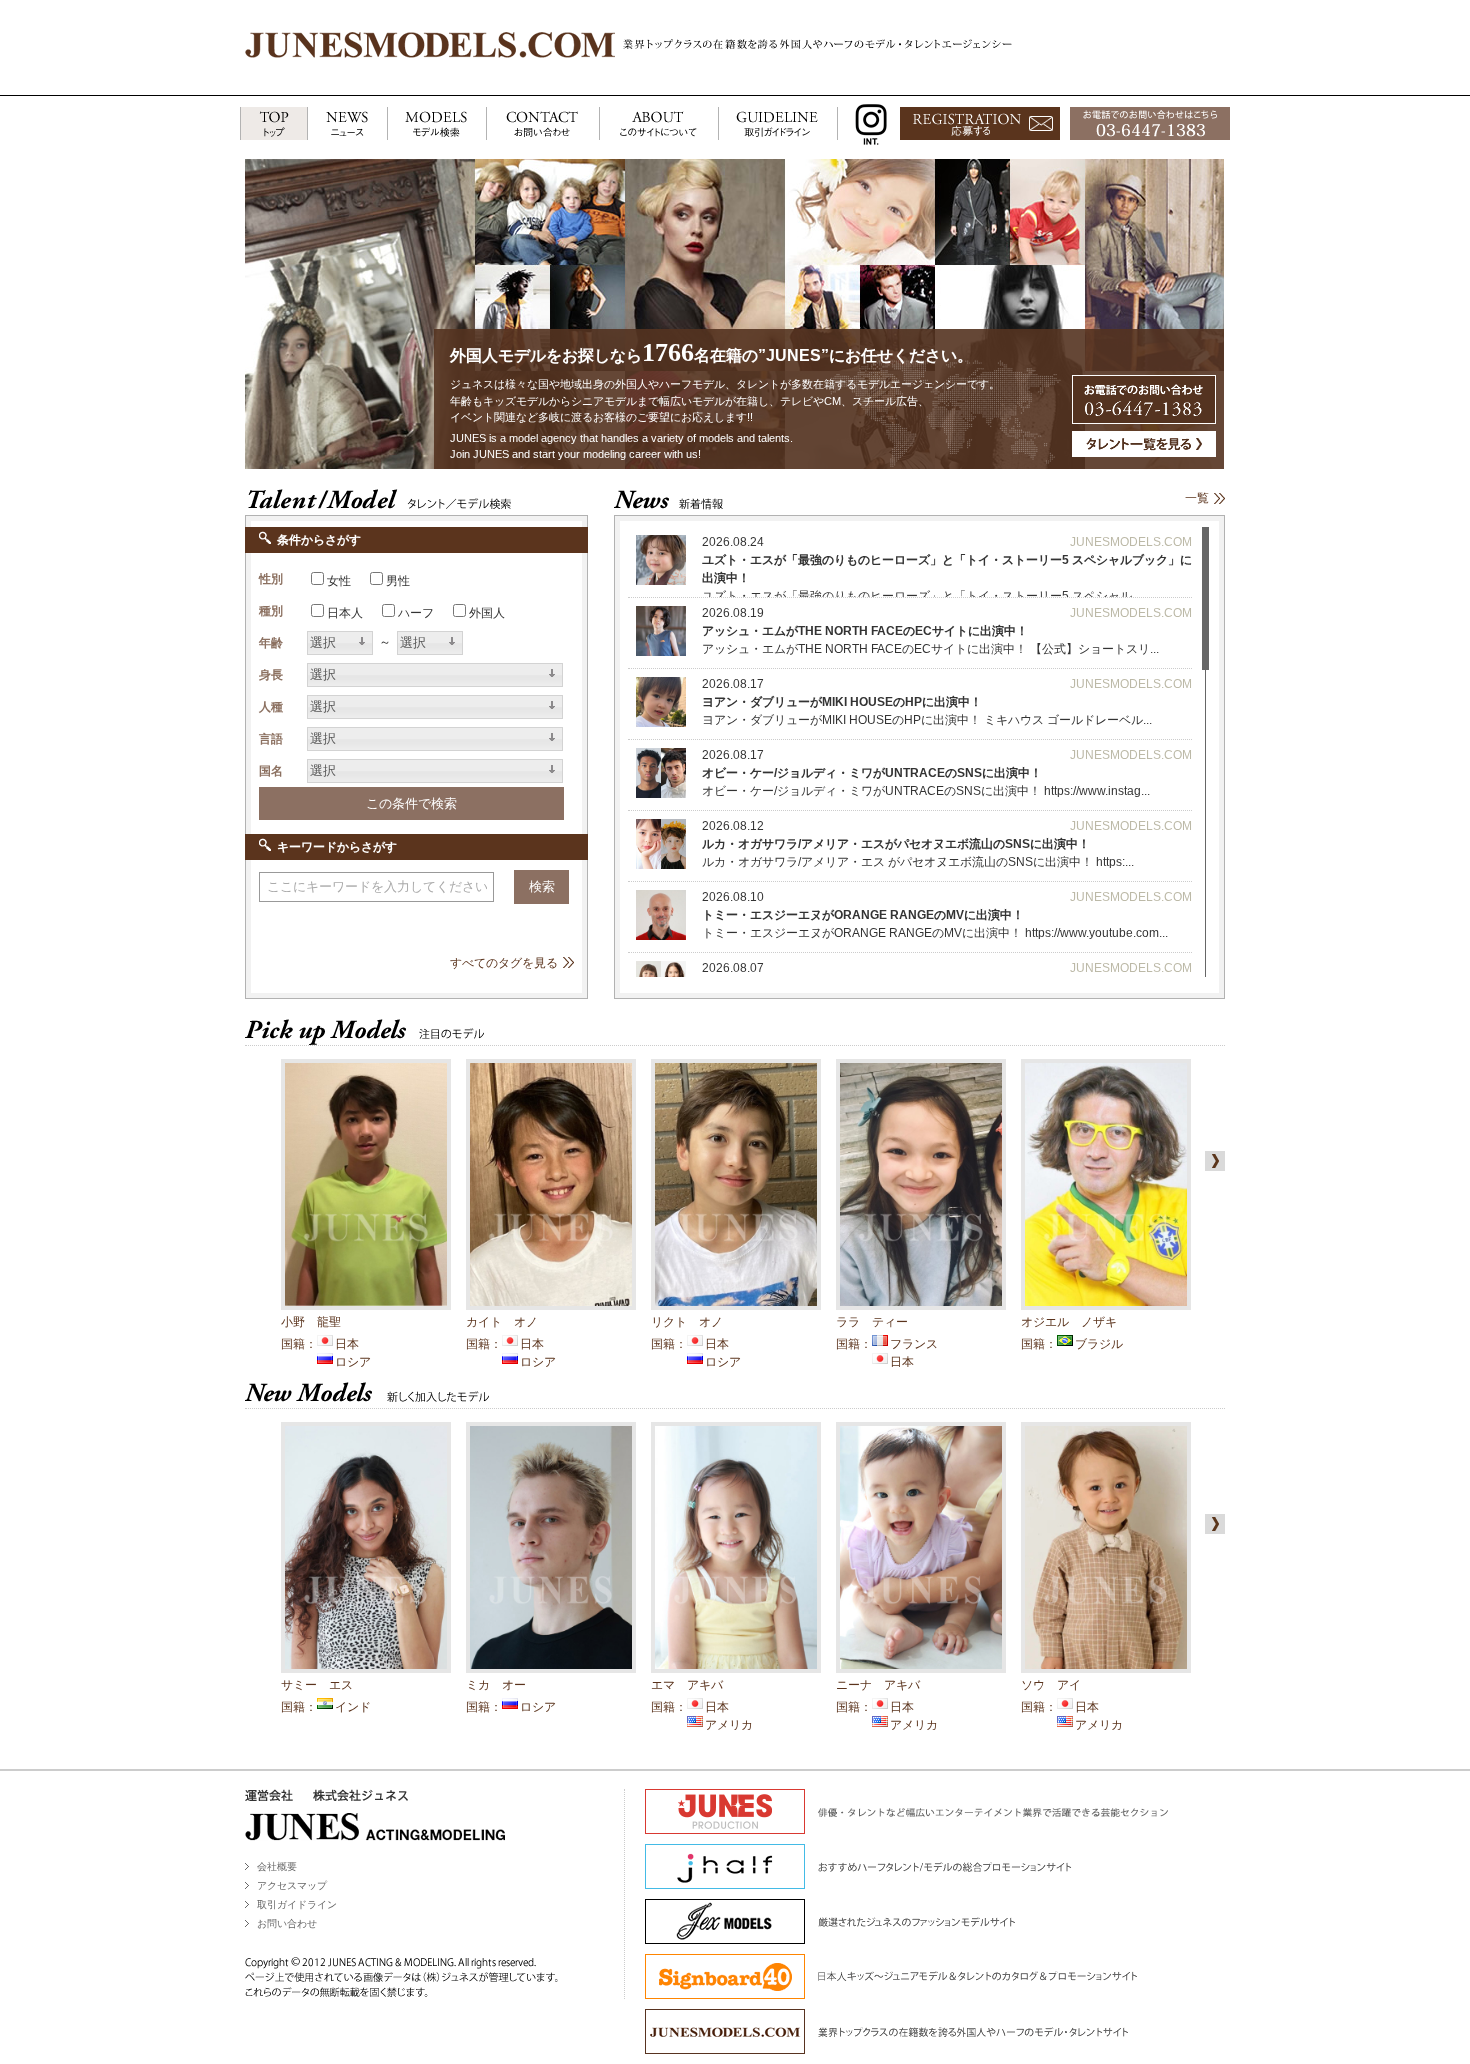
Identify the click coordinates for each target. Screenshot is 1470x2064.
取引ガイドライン (297, 1904)
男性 (398, 581)
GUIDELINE (778, 124)
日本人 (345, 613)
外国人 (487, 613)
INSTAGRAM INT (866, 124)
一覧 (1197, 498)
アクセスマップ (292, 1885)
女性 (339, 581)
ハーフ (416, 613)
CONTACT (542, 124)
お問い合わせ (287, 1923)
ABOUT (658, 124)
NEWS (347, 124)
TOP (273, 124)
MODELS (436, 124)
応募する (980, 124)
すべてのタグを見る (504, 963)
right (1211, 1161)
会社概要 (277, 1866)
